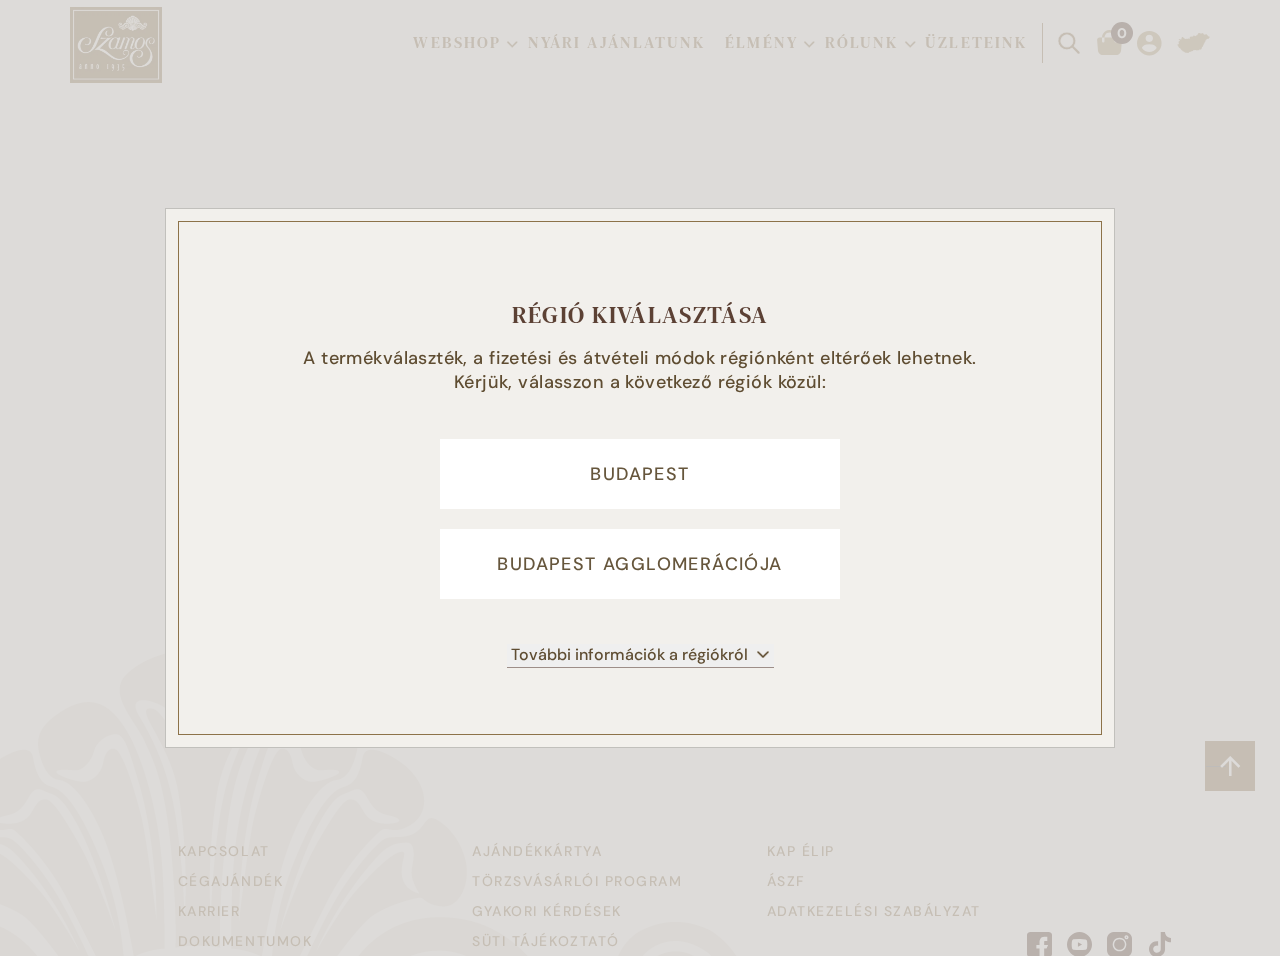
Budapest (639, 474)
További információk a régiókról (629, 654)
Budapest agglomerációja (639, 564)
